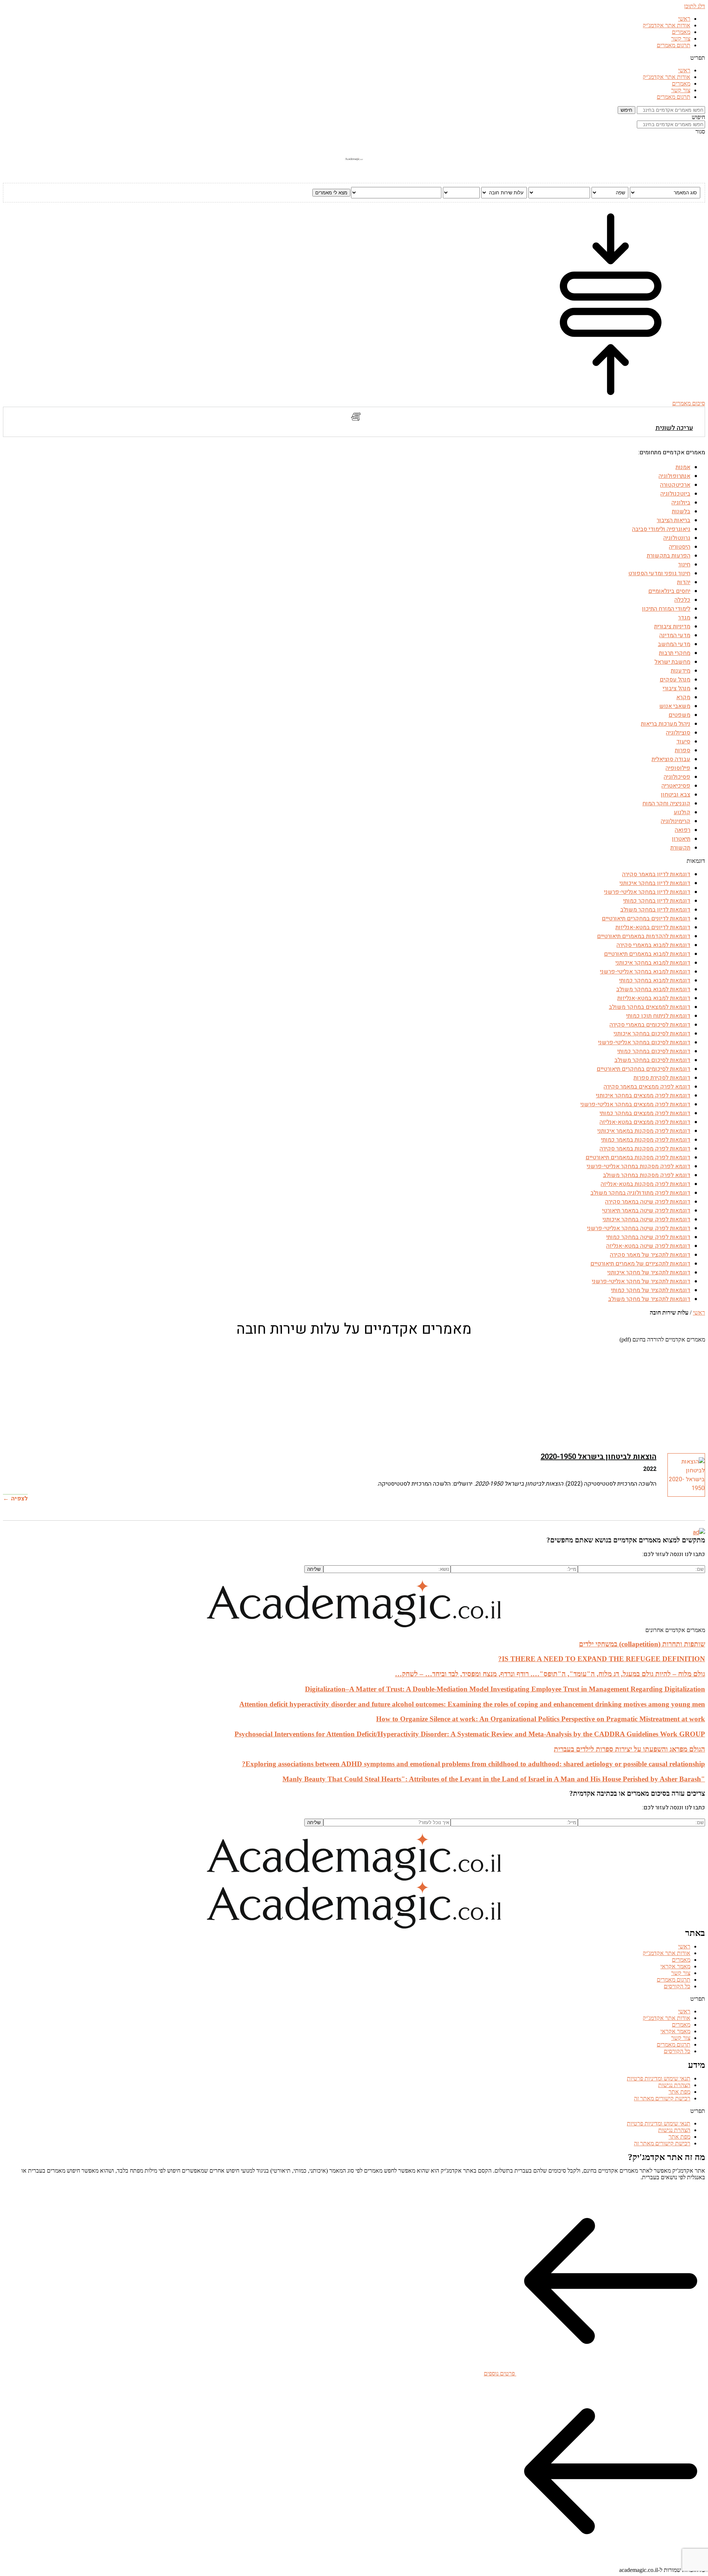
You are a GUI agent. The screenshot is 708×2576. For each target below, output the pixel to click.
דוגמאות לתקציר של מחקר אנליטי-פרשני (641, 1281)
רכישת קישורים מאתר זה (662, 2098)
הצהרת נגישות (674, 2085)
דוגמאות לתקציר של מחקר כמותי (651, 1290)
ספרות (683, 750)
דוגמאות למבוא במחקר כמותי (655, 980)
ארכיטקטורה (675, 485)
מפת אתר (679, 2092)
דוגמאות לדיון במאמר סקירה (656, 874)
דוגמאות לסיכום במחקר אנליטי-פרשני (644, 1042)
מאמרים (681, 32)
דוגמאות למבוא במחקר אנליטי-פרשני (645, 972)
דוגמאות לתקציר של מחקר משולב (649, 1299)
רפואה (683, 830)
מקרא (683, 697)
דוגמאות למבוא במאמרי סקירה (653, 945)
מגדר (684, 618)
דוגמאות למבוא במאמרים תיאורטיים (647, 954)
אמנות (683, 467)
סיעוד (683, 742)
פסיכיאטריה (676, 786)
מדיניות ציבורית (672, 626)
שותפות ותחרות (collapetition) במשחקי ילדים (642, 1644)
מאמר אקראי (675, 1966)
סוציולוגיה (678, 733)
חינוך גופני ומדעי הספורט (659, 573)
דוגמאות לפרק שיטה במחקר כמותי (648, 1237)
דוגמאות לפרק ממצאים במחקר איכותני (643, 1096)
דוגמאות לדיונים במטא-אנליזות (653, 927)
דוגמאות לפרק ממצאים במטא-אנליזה (645, 1122)
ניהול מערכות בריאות (666, 724)
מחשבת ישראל (672, 662)
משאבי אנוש (675, 706)
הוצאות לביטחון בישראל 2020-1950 (598, 1457)
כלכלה (682, 600)
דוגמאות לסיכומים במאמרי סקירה (650, 1025)
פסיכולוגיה (677, 777)
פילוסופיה (678, 768)
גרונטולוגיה (677, 538)
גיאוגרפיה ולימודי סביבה (661, 529)
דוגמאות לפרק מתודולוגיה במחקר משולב (640, 1193)
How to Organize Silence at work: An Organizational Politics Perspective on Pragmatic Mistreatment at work (541, 1719)
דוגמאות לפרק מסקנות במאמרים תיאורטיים (638, 1157)
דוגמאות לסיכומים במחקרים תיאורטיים (643, 1069)
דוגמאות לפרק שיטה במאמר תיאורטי (646, 1211)
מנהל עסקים (675, 680)
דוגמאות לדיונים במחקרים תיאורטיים (646, 919)
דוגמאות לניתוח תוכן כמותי (658, 1016)
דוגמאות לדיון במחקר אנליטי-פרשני (647, 892)
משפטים (679, 715)
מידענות (681, 671)
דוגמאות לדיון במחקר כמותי (657, 901)
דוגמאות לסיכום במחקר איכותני (652, 1034)
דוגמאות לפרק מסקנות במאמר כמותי (646, 1140)
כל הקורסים (677, 1986)
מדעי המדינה (675, 635)
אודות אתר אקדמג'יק (667, 25)
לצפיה (19, 1499)
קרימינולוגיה (676, 821)
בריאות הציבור (674, 520)
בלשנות (681, 511)
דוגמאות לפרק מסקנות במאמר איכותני (644, 1131)
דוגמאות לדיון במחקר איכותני (655, 883)
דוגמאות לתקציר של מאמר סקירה (650, 1255)
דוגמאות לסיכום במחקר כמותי (654, 1051)
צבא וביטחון (676, 795)
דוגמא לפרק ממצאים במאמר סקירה (647, 1087)
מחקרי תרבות (675, 653)
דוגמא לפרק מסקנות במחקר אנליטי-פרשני (638, 1166)
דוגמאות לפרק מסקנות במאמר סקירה (645, 1149)
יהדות (684, 582)
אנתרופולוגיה (674, 476)
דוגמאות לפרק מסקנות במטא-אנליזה (645, 1184)
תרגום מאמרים (674, 45)
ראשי (684, 19)
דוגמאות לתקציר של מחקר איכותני (649, 1273)
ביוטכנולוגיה (675, 494)
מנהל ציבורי (676, 688)
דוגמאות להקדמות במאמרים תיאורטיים (644, 936)
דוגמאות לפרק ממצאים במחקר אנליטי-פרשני (635, 1104)
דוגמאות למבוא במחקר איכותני (653, 963)
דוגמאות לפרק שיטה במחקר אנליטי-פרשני (639, 1228)
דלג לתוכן (695, 6)
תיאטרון (681, 839)
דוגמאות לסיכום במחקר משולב (652, 1060)
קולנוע (682, 812)
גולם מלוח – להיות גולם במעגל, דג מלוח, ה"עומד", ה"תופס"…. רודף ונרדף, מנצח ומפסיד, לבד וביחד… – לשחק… (550, 1674)
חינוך (684, 565)
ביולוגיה (681, 503)
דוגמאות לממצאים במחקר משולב (650, 1007)
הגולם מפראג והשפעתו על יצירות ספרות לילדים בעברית (629, 1749)
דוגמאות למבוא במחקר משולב (653, 989)
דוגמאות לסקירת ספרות (662, 1078)
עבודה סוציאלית (671, 759)
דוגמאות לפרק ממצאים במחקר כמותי (645, 1113)
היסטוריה (680, 547)
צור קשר (681, 39)
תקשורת (680, 848)
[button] (354, 58)
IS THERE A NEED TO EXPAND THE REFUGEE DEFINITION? (602, 1659)
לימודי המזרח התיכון (666, 609)
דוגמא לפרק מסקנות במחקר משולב (647, 1175)
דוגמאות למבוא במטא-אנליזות (654, 998)
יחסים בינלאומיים (669, 591)
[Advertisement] (484, 1394)
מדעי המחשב (674, 644)
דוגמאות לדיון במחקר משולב (655, 910)
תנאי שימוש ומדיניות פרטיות (659, 2078)
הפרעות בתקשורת (669, 556)
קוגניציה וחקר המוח (666, 803)
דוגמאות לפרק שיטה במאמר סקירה (648, 1202)
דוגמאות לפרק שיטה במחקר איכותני (646, 1219)
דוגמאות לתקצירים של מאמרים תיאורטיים (640, 1264)
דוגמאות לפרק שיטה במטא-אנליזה (648, 1246)
